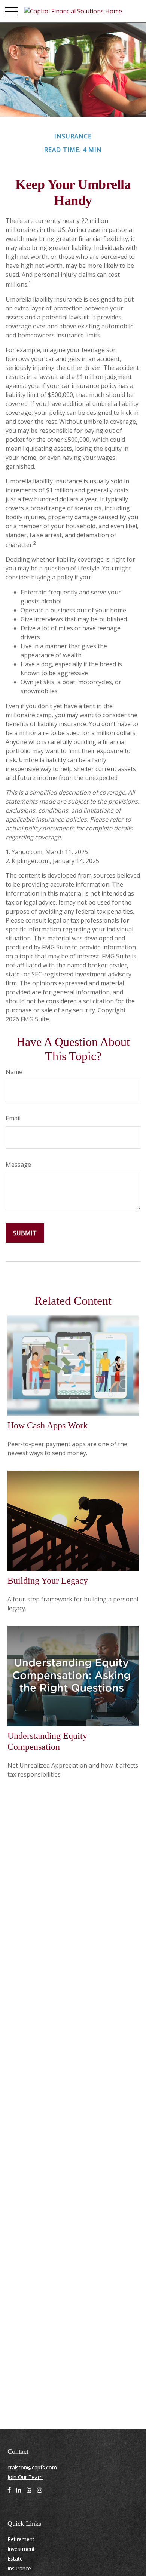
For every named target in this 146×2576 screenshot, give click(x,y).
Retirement (21, 2539)
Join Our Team (25, 2477)
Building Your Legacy (48, 1581)
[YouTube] (29, 2493)
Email (13, 1118)
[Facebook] (9, 2493)
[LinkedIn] (19, 2493)
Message (18, 1165)
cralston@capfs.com (32, 2467)
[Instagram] (40, 2493)
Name (14, 1072)
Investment (21, 2549)
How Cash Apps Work (48, 1425)
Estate (15, 2559)
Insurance (19, 2568)
